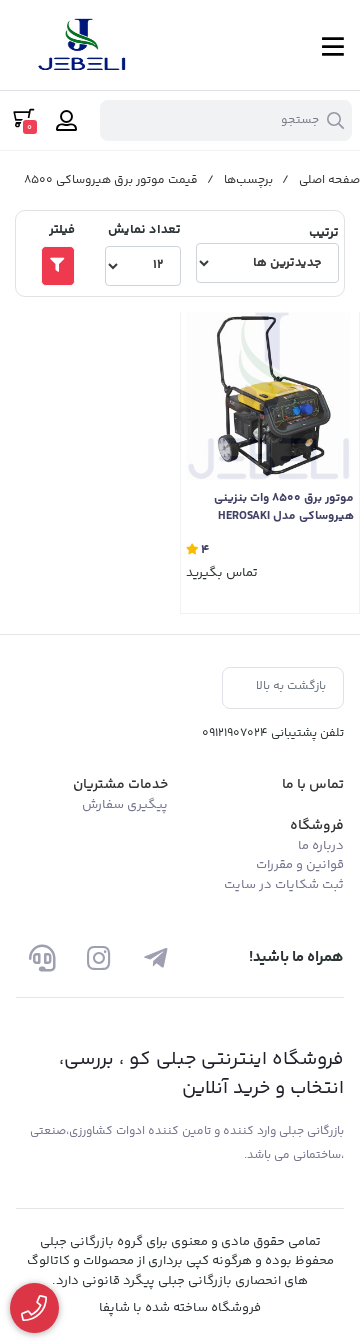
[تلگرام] (155, 957)
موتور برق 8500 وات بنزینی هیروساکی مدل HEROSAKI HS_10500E (284, 508)
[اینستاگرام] (98, 957)
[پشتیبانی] (42, 957)
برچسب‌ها (248, 180)
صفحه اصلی (329, 180)
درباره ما (321, 846)
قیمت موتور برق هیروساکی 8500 (111, 180)
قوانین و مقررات (300, 865)
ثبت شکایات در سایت (284, 885)
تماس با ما (313, 785)
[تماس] (34, 1308)
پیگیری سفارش (125, 805)
